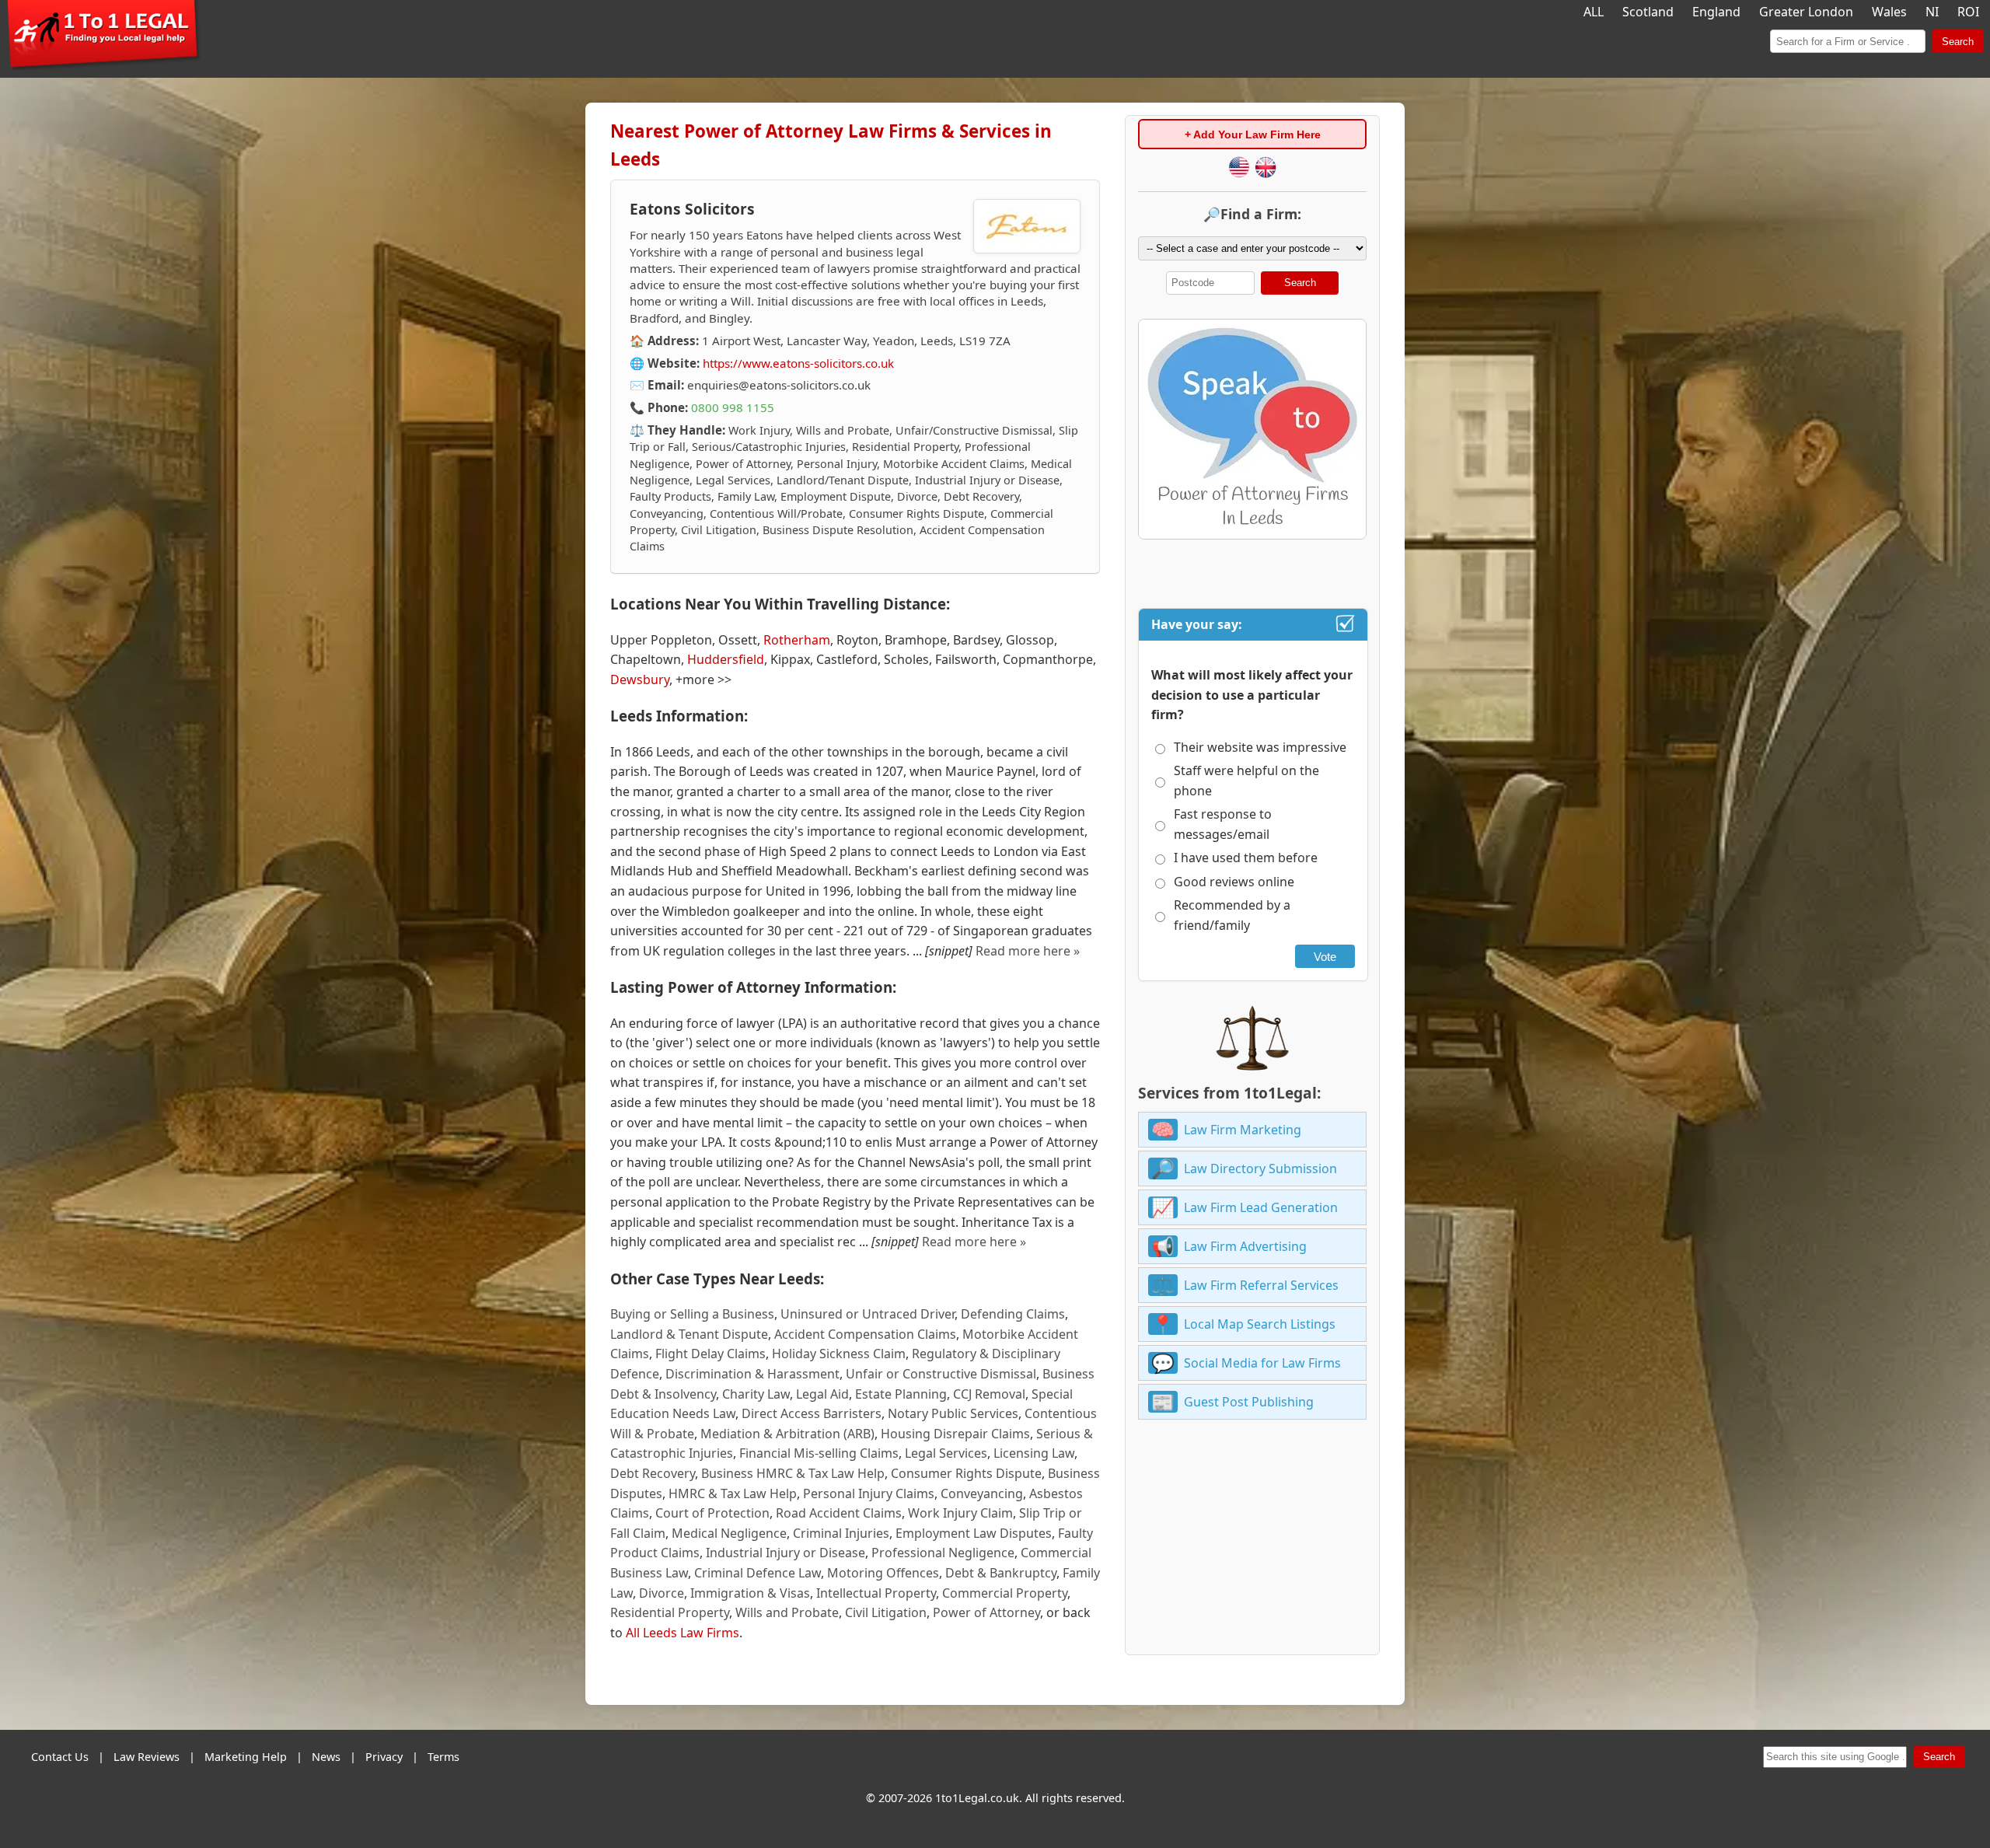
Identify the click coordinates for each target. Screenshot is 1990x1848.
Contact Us (60, 1757)
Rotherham (797, 640)
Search (1958, 42)
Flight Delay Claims (710, 1354)
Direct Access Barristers (812, 1413)
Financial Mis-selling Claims (819, 1453)
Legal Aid (822, 1394)
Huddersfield (726, 659)
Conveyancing (982, 1493)
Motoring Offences (883, 1573)
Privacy (384, 1757)
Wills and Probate (787, 1612)
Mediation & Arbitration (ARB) (787, 1434)
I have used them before (1246, 858)
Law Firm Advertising (1245, 1246)
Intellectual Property (876, 1593)
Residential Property (670, 1612)
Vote (1325, 957)
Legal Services (946, 1453)
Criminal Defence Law (758, 1573)
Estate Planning (901, 1394)
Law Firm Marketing (1243, 1130)
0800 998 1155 (733, 407)
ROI (1968, 12)
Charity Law (756, 1394)
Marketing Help (246, 1757)
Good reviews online (1234, 882)
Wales (1889, 12)
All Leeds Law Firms (683, 1633)
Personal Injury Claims (869, 1493)
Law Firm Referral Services (1261, 1285)
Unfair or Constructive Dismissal (941, 1374)
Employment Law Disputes (974, 1533)
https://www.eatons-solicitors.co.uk (798, 363)
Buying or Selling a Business (692, 1314)
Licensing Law (1034, 1453)
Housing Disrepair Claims (955, 1434)
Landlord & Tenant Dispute (689, 1334)
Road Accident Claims (839, 1513)
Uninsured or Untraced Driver (868, 1314)
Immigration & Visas (750, 1593)
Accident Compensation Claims (865, 1334)
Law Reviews (147, 1757)
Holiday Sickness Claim (839, 1354)
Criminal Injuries (841, 1533)
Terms (443, 1757)
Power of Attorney (986, 1612)
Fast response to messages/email (1223, 824)
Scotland (1648, 12)
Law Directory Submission (1260, 1169)
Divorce (662, 1593)
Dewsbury (640, 679)
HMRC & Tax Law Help (733, 1493)
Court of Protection (712, 1513)
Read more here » (1028, 951)
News (326, 1757)
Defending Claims (1013, 1314)
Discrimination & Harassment (752, 1374)
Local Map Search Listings (1260, 1324)
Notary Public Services (953, 1413)
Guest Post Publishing (1249, 1402)
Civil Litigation (886, 1612)
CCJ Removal (989, 1394)
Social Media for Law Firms (1262, 1363)
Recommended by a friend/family (1232, 915)
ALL (1594, 12)
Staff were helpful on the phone (1246, 781)
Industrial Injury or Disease (786, 1553)
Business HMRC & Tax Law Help (793, 1473)
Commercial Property (1005, 1593)
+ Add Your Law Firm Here (1253, 134)
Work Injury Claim (960, 1513)
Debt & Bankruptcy (1001, 1573)
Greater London (1806, 12)
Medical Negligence (729, 1533)
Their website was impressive (1260, 747)
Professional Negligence (943, 1553)
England (1716, 12)
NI (1932, 12)
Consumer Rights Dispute (966, 1473)
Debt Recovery (653, 1473)
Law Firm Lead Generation (1261, 1207)
